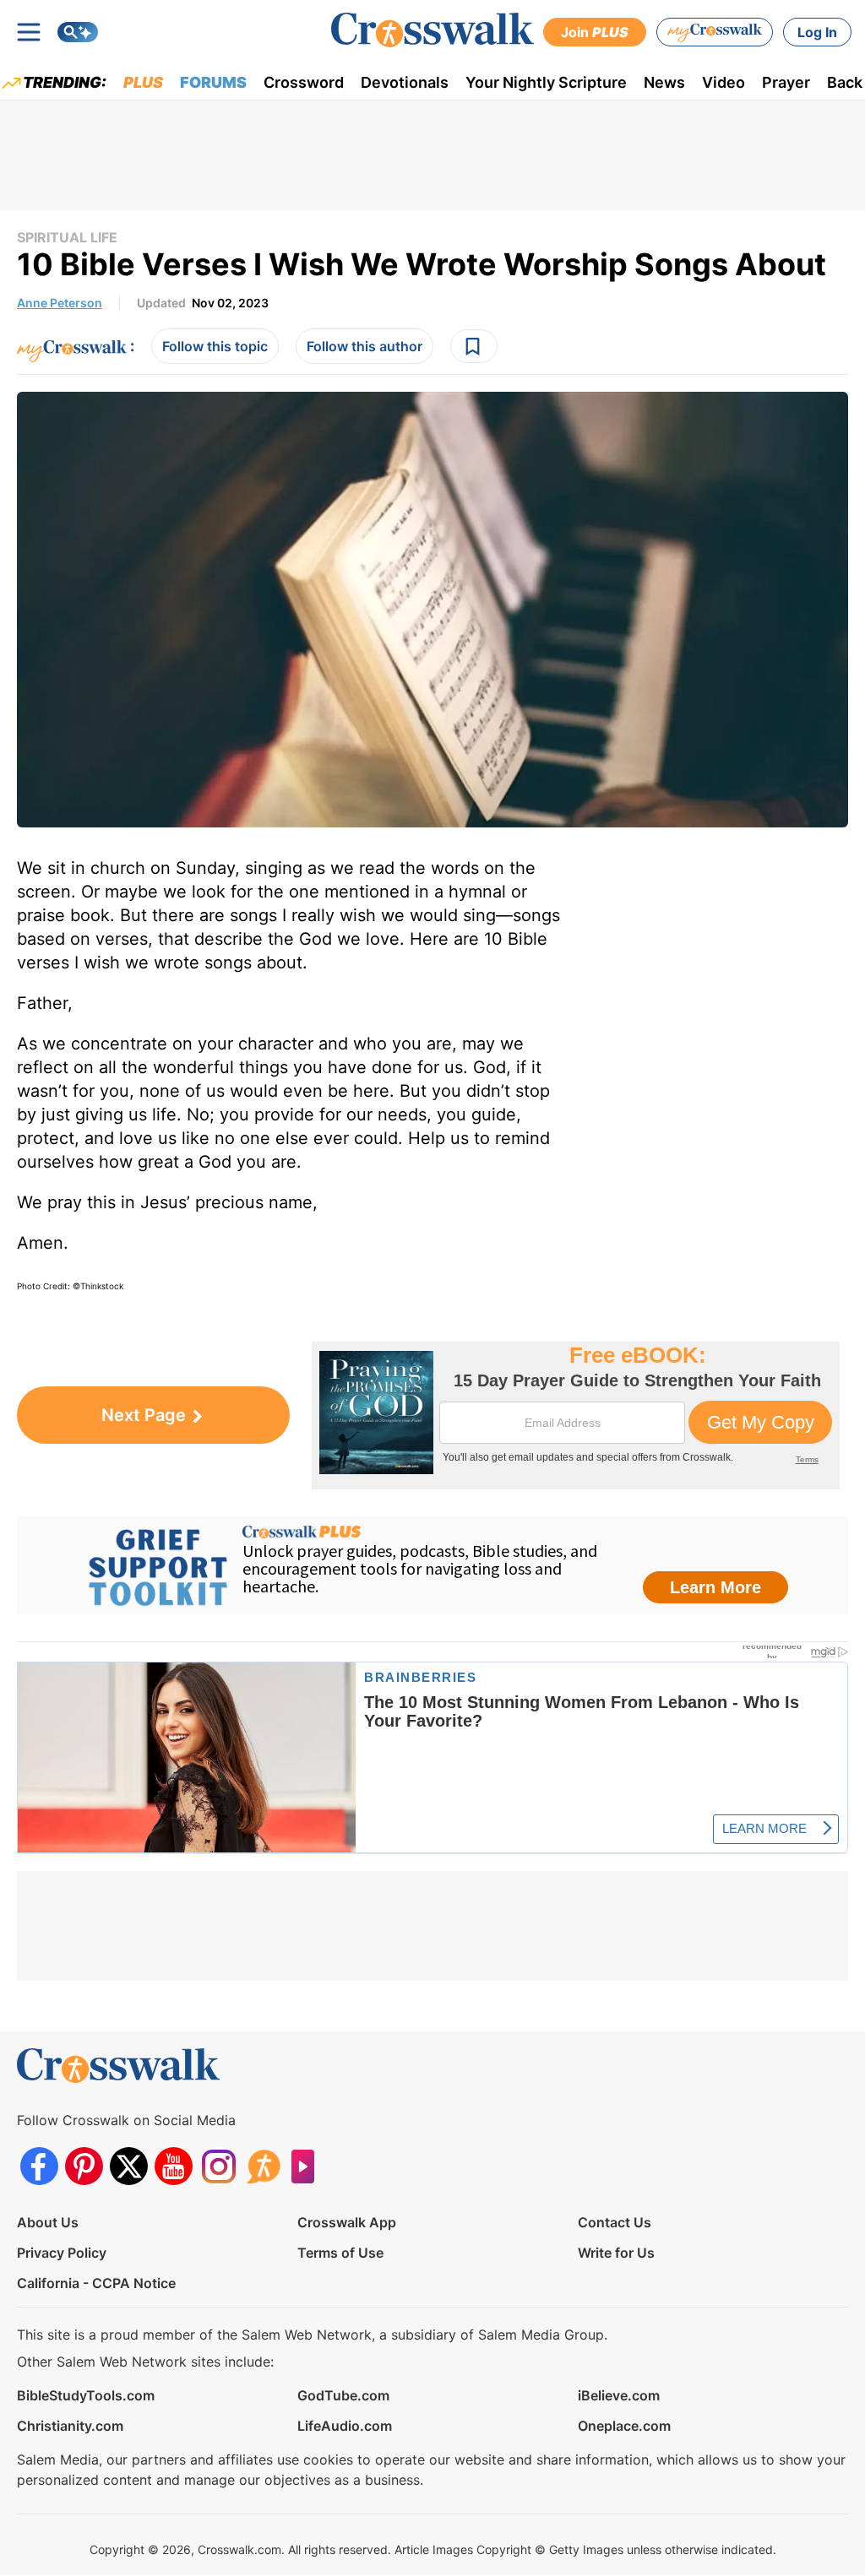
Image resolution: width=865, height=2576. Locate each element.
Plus (143, 82)
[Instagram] (218, 2166)
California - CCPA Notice (96, 2283)
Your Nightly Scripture (546, 82)
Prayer (786, 82)
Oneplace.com (624, 2426)
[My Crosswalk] (715, 32)
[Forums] (263, 2166)
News (664, 82)
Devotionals (405, 82)
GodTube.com (343, 2395)
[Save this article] (474, 346)
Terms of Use (340, 2253)
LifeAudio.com (345, 2426)
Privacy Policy (62, 2253)
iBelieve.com (619, 2395)
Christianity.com (70, 2426)
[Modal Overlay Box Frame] (576, 1415)
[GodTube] (308, 2166)
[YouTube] (174, 2166)
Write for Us (616, 2253)
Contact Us (615, 2222)
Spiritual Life (67, 237)
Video (724, 82)
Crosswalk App (347, 2222)
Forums (213, 82)
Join (595, 32)
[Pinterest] (84, 2166)
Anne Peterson (60, 303)
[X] (129, 2166)
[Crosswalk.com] (432, 30)
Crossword (304, 82)
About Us (48, 2222)
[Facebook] (39, 2166)
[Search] (78, 32)
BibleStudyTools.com (86, 2395)
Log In (817, 32)
